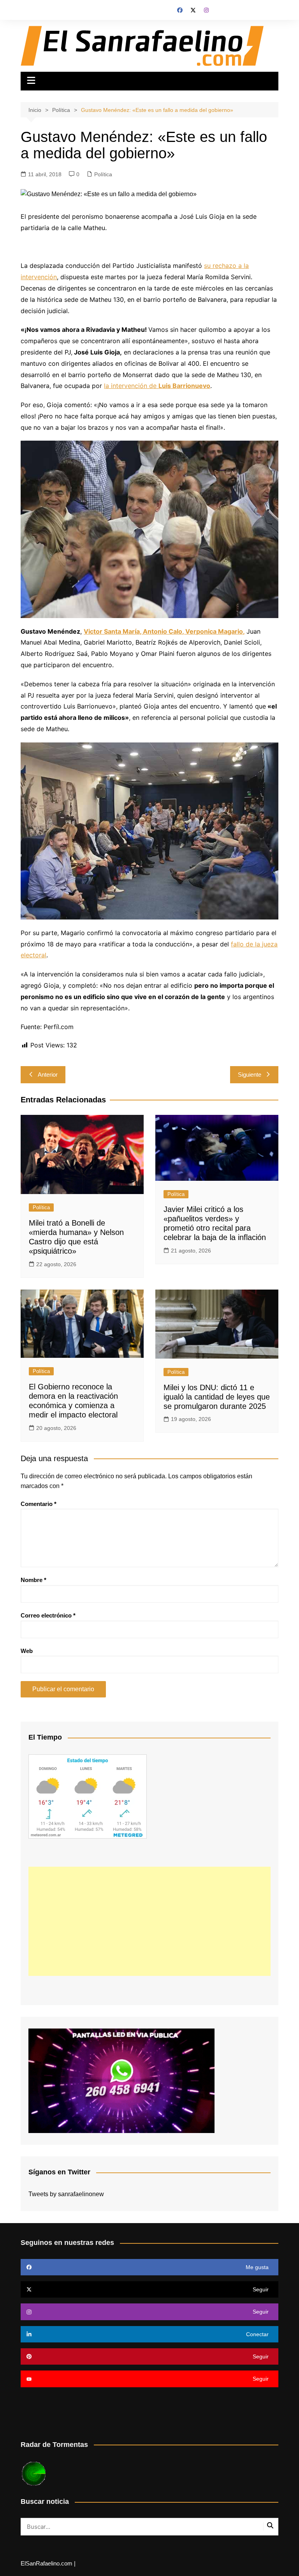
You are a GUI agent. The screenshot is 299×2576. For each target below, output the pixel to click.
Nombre (33, 1580)
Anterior (48, 1075)
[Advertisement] (149, 1921)
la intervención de (157, 386)
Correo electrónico (48, 1615)
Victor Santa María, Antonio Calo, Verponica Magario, (164, 631)
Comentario (39, 1504)
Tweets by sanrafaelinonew (66, 2194)
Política (103, 174)
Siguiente (250, 1075)
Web (27, 1651)
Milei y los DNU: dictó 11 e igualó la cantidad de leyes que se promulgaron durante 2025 (217, 1397)
